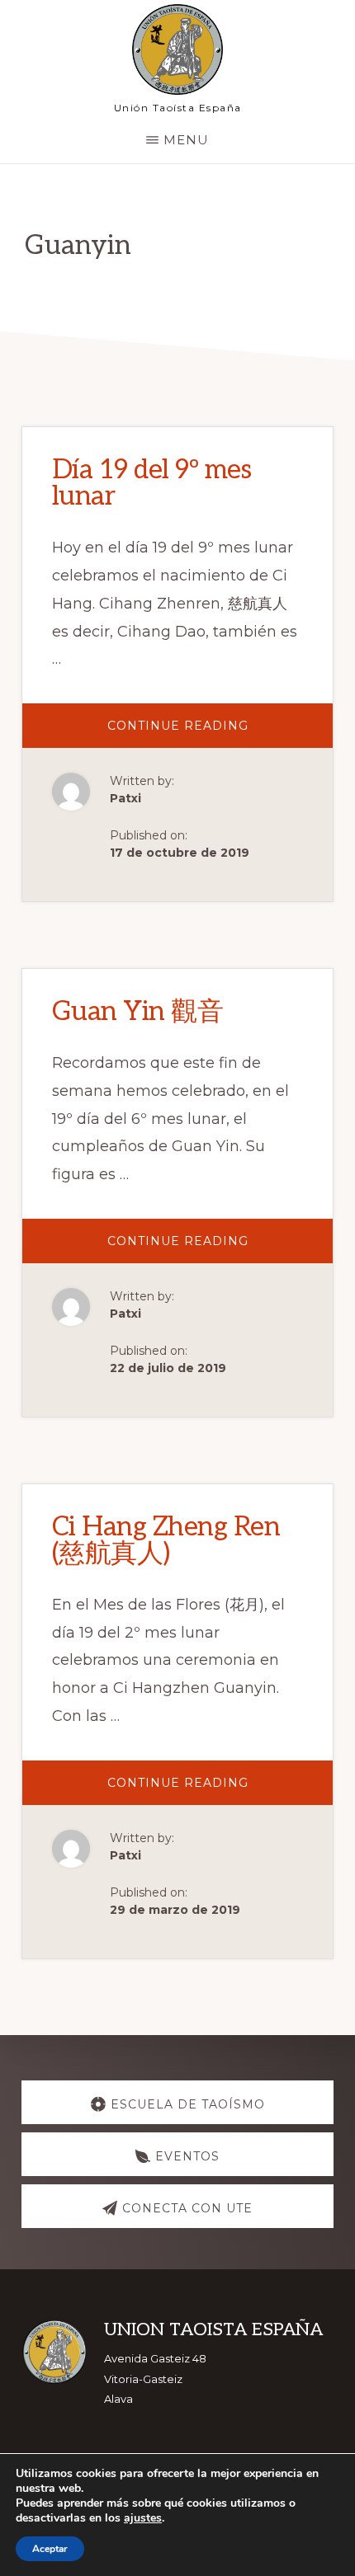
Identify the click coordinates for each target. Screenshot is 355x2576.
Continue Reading (201, 733)
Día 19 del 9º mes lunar (152, 483)
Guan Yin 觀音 (138, 1012)
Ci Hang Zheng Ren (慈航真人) (166, 1540)
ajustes (143, 2518)
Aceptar (50, 2549)
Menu (186, 140)
